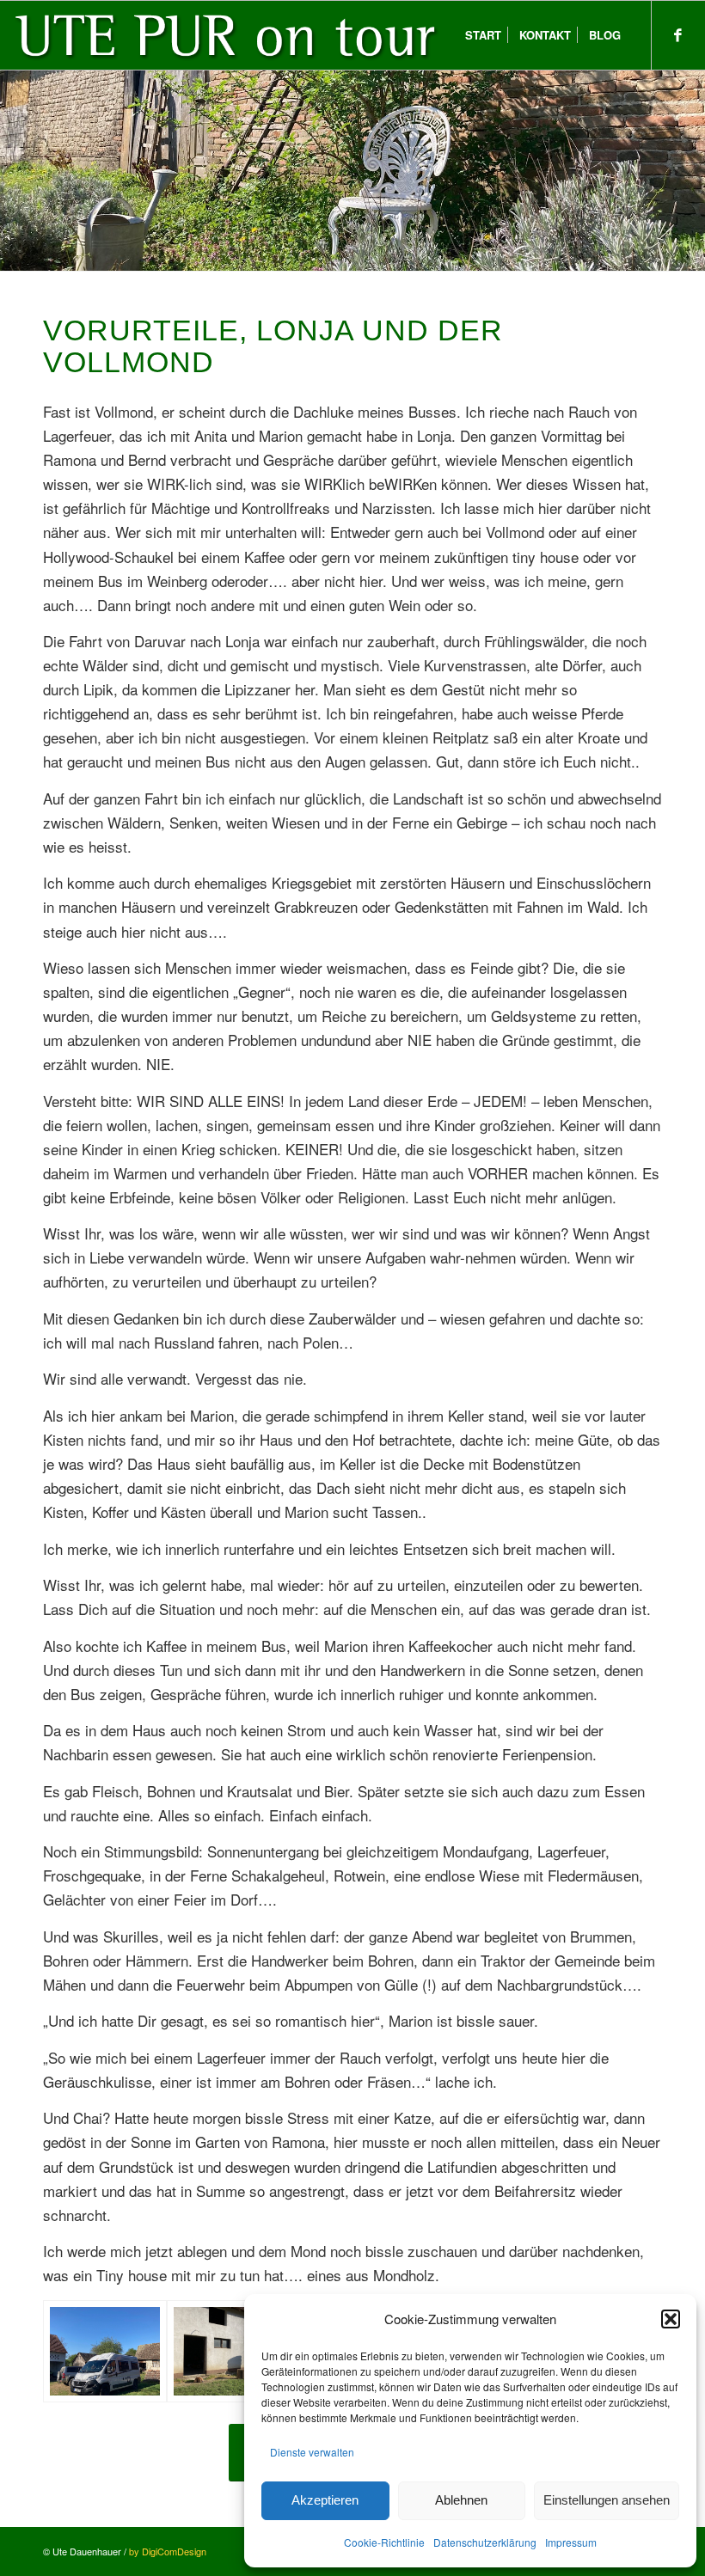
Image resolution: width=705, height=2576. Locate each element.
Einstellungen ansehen (607, 2500)
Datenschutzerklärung (485, 2542)
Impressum (571, 2542)
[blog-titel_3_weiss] (230, 35)
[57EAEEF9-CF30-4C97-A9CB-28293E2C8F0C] (105, 2352)
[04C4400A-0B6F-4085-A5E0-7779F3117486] (229, 2352)
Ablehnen (461, 2500)
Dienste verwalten (312, 2452)
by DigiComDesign (168, 2551)
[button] (671, 2319)
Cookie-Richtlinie (384, 2542)
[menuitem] (483, 35)
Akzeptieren (325, 2500)
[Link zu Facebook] (678, 34)
